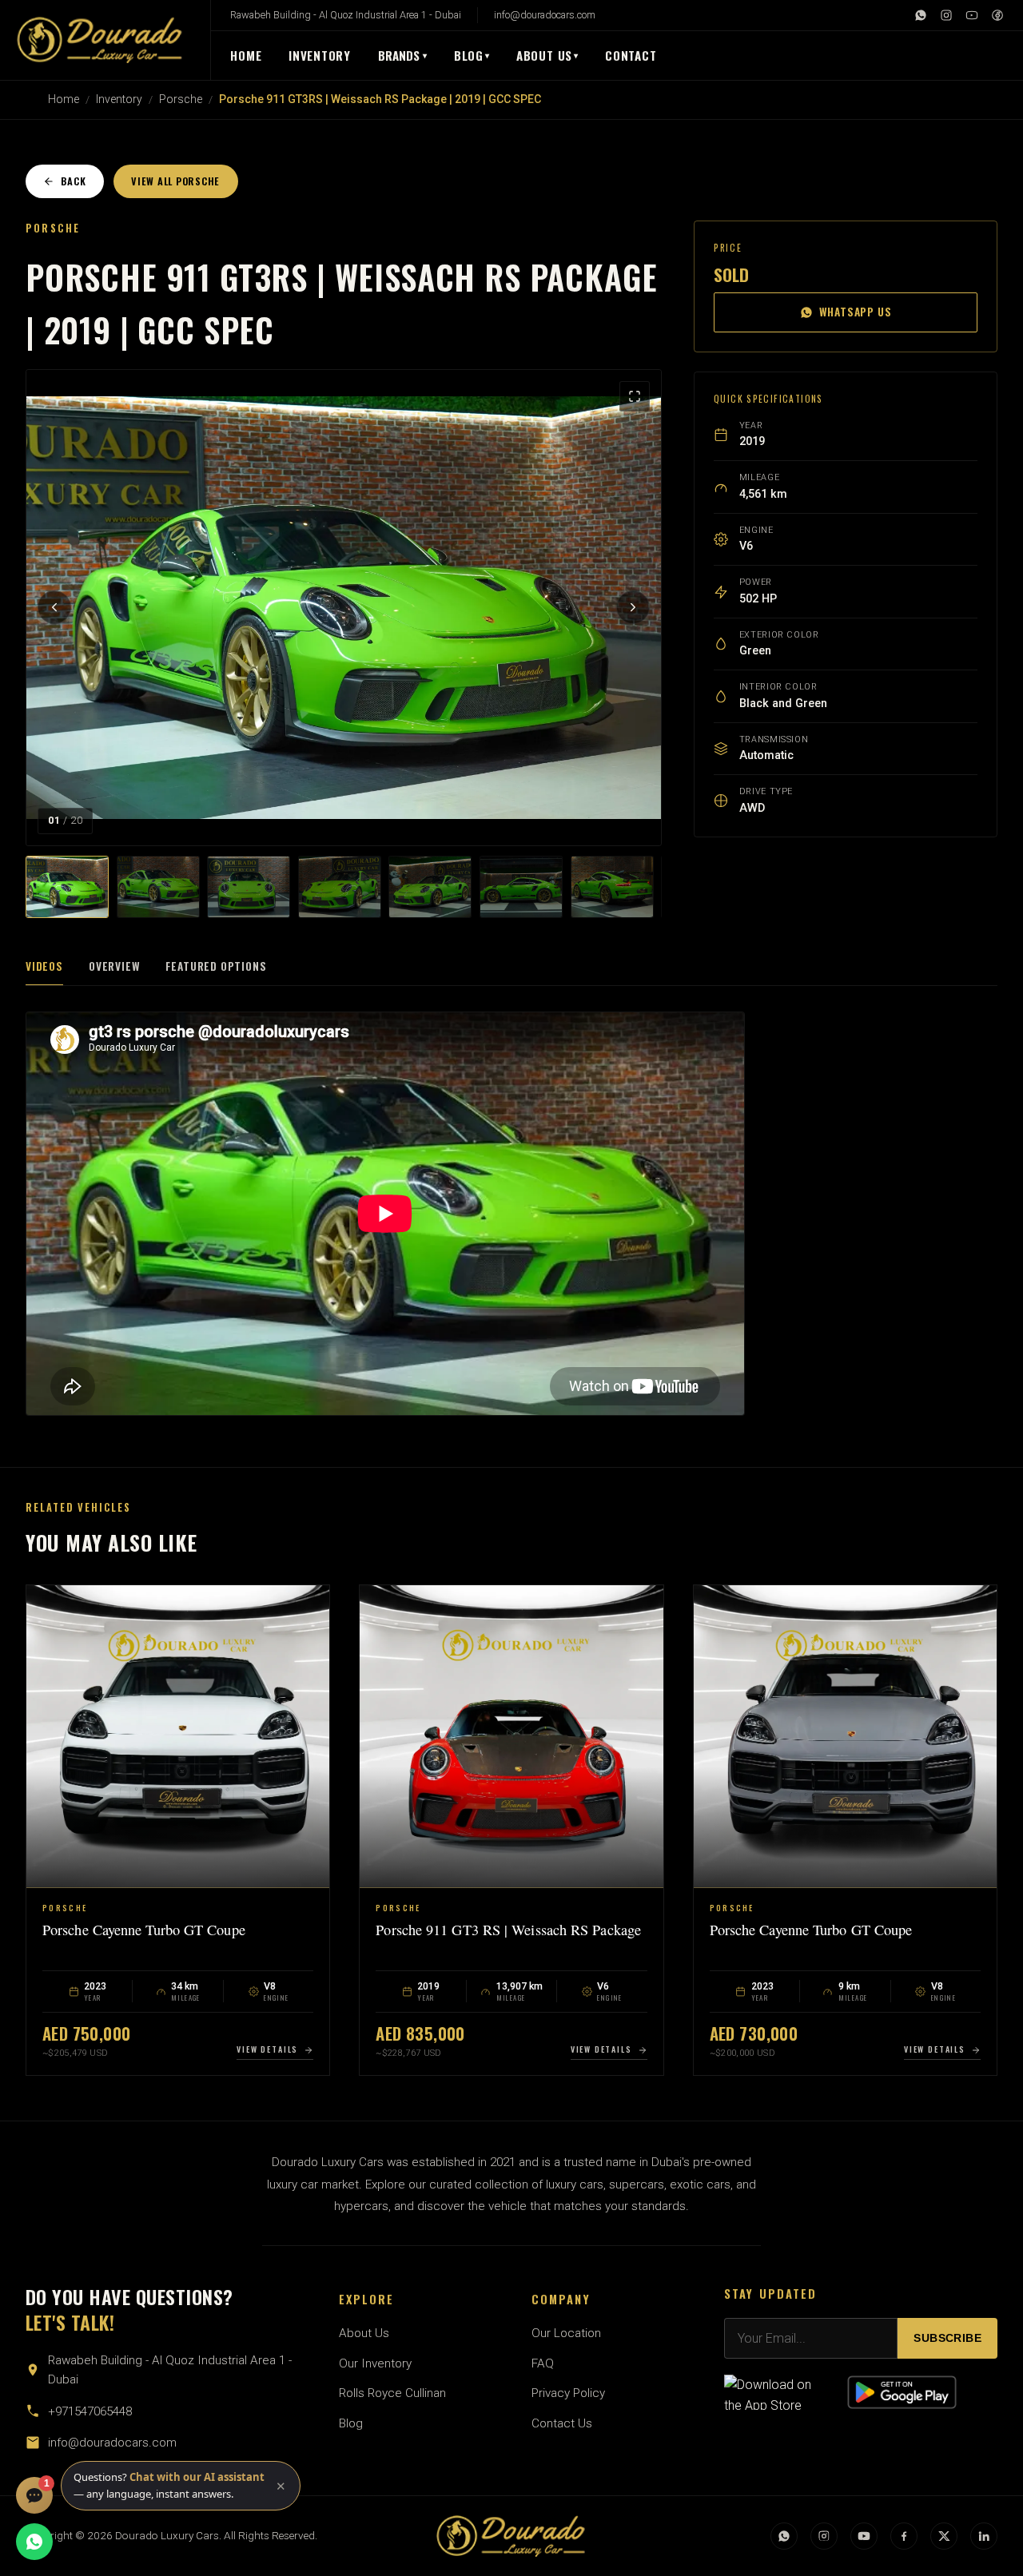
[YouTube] (972, 15)
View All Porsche (175, 181)
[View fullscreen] (635, 396)
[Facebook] (997, 15)
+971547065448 (90, 2411)
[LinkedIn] (984, 2536)
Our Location (566, 2333)
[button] (181, 2486)
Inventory (320, 55)
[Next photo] (633, 607)
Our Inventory (375, 2363)
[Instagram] (946, 15)
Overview (115, 966)
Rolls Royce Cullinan (392, 2393)
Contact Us (562, 2423)
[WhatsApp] (921, 15)
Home (246, 55)
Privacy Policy (568, 2393)
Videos (44, 966)
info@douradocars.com (545, 15)
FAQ (543, 2363)
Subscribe (947, 2338)
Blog (469, 55)
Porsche (181, 99)
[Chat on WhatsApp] (34, 2542)
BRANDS (403, 55)
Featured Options (216, 966)
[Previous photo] (54, 607)
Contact (631, 55)
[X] (944, 2536)
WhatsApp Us (856, 312)
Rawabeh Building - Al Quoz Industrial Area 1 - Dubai (346, 15)
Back (73, 181)
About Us (544, 55)
